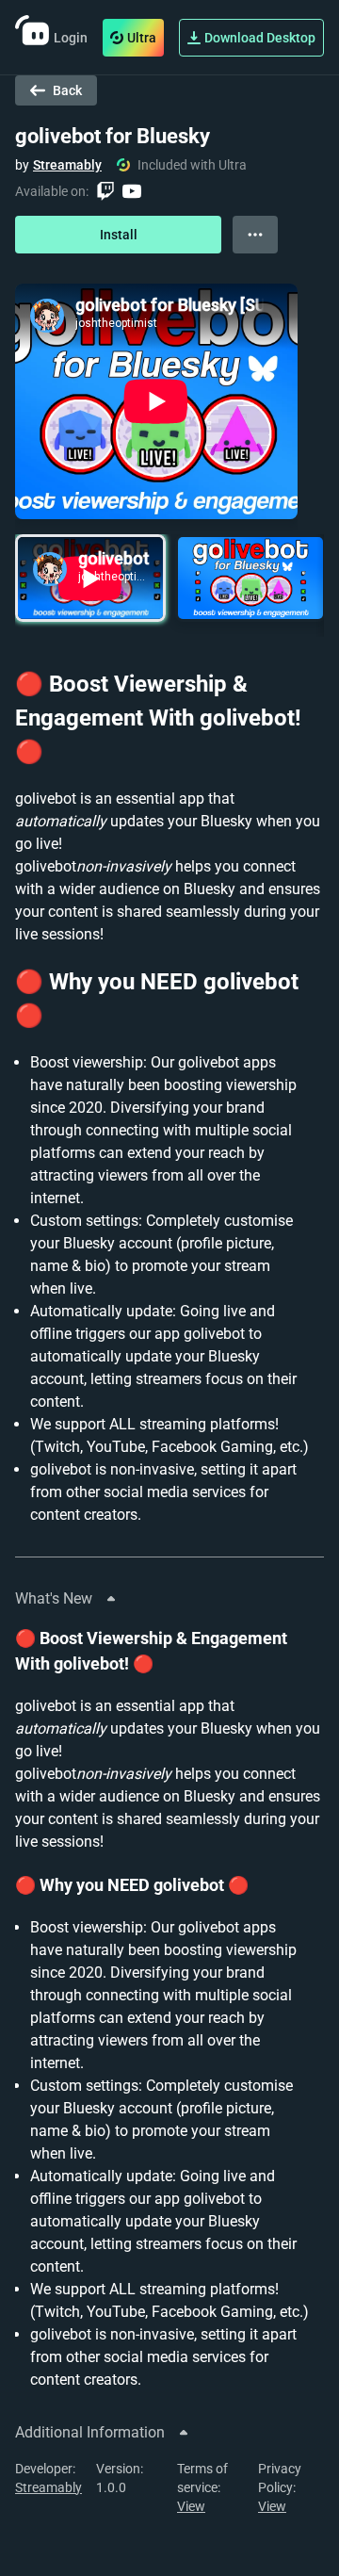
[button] (90, 578)
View (191, 2506)
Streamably (67, 165)
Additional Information (90, 2432)
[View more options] (255, 235)
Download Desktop (260, 38)
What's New (54, 1598)
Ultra (142, 38)
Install (119, 235)
